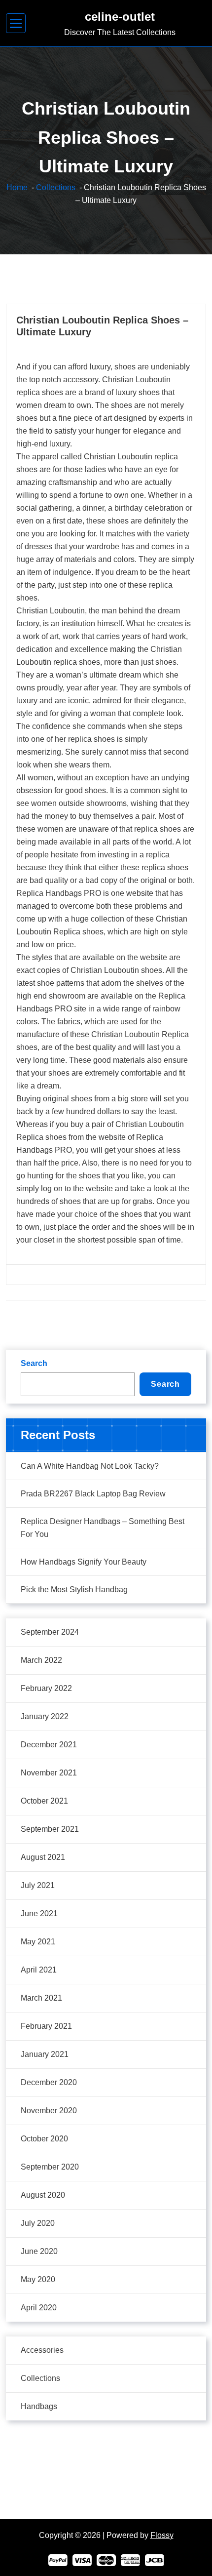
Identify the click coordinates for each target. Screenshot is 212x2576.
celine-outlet (120, 17)
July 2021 (38, 1885)
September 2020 (50, 2167)
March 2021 (41, 1998)
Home (17, 187)
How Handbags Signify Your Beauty (84, 1562)
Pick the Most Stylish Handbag (74, 1590)
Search (34, 1363)
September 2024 (50, 1632)
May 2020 (38, 2279)
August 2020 (43, 2195)
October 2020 (44, 2139)
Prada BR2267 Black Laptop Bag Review (93, 1494)
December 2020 (49, 2082)
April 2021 (39, 1970)
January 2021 (45, 2054)
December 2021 (49, 1745)
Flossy (162, 2535)
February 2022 (46, 1688)
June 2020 (39, 2251)
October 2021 (44, 1801)
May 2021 (38, 1942)
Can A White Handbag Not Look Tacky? (90, 1466)
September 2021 (50, 1829)
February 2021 (46, 2026)
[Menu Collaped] (16, 23)
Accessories (42, 2350)
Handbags (39, 2406)
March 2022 (41, 1660)
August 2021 (43, 1857)
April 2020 (39, 2308)
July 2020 (38, 2223)
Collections (56, 187)
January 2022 (45, 1716)
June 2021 (39, 1913)
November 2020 (49, 2111)
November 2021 (49, 1773)
